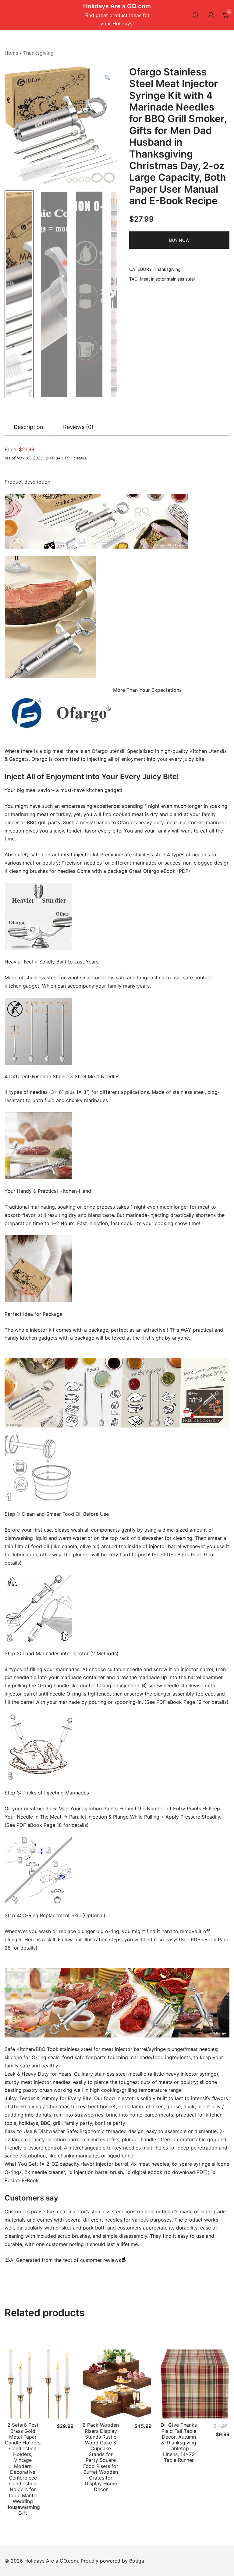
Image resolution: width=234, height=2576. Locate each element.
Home (11, 53)
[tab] (28, 427)
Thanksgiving (38, 53)
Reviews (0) (78, 427)
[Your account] (211, 15)
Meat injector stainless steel (167, 279)
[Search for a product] (196, 15)
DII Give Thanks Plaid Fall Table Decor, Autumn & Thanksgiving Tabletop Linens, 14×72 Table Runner (179, 2442)
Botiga (137, 2561)
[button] (107, 78)
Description (28, 427)
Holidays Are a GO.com (117, 6)
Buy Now (179, 240)
